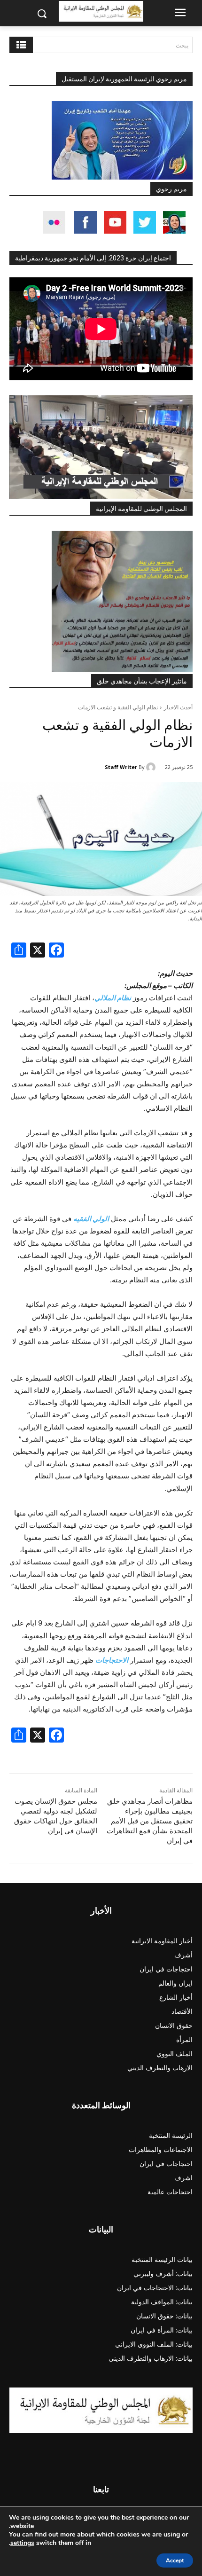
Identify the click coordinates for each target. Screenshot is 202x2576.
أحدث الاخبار (178, 707)
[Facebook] (56, 951)
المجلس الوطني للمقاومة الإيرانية (141, 509)
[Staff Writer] (152, 767)
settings (22, 2543)
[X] (38, 951)
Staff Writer (121, 767)
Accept (175, 2560)
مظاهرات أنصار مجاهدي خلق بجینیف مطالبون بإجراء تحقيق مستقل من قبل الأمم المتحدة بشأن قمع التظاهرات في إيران (150, 1821)
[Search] (21, 45)
